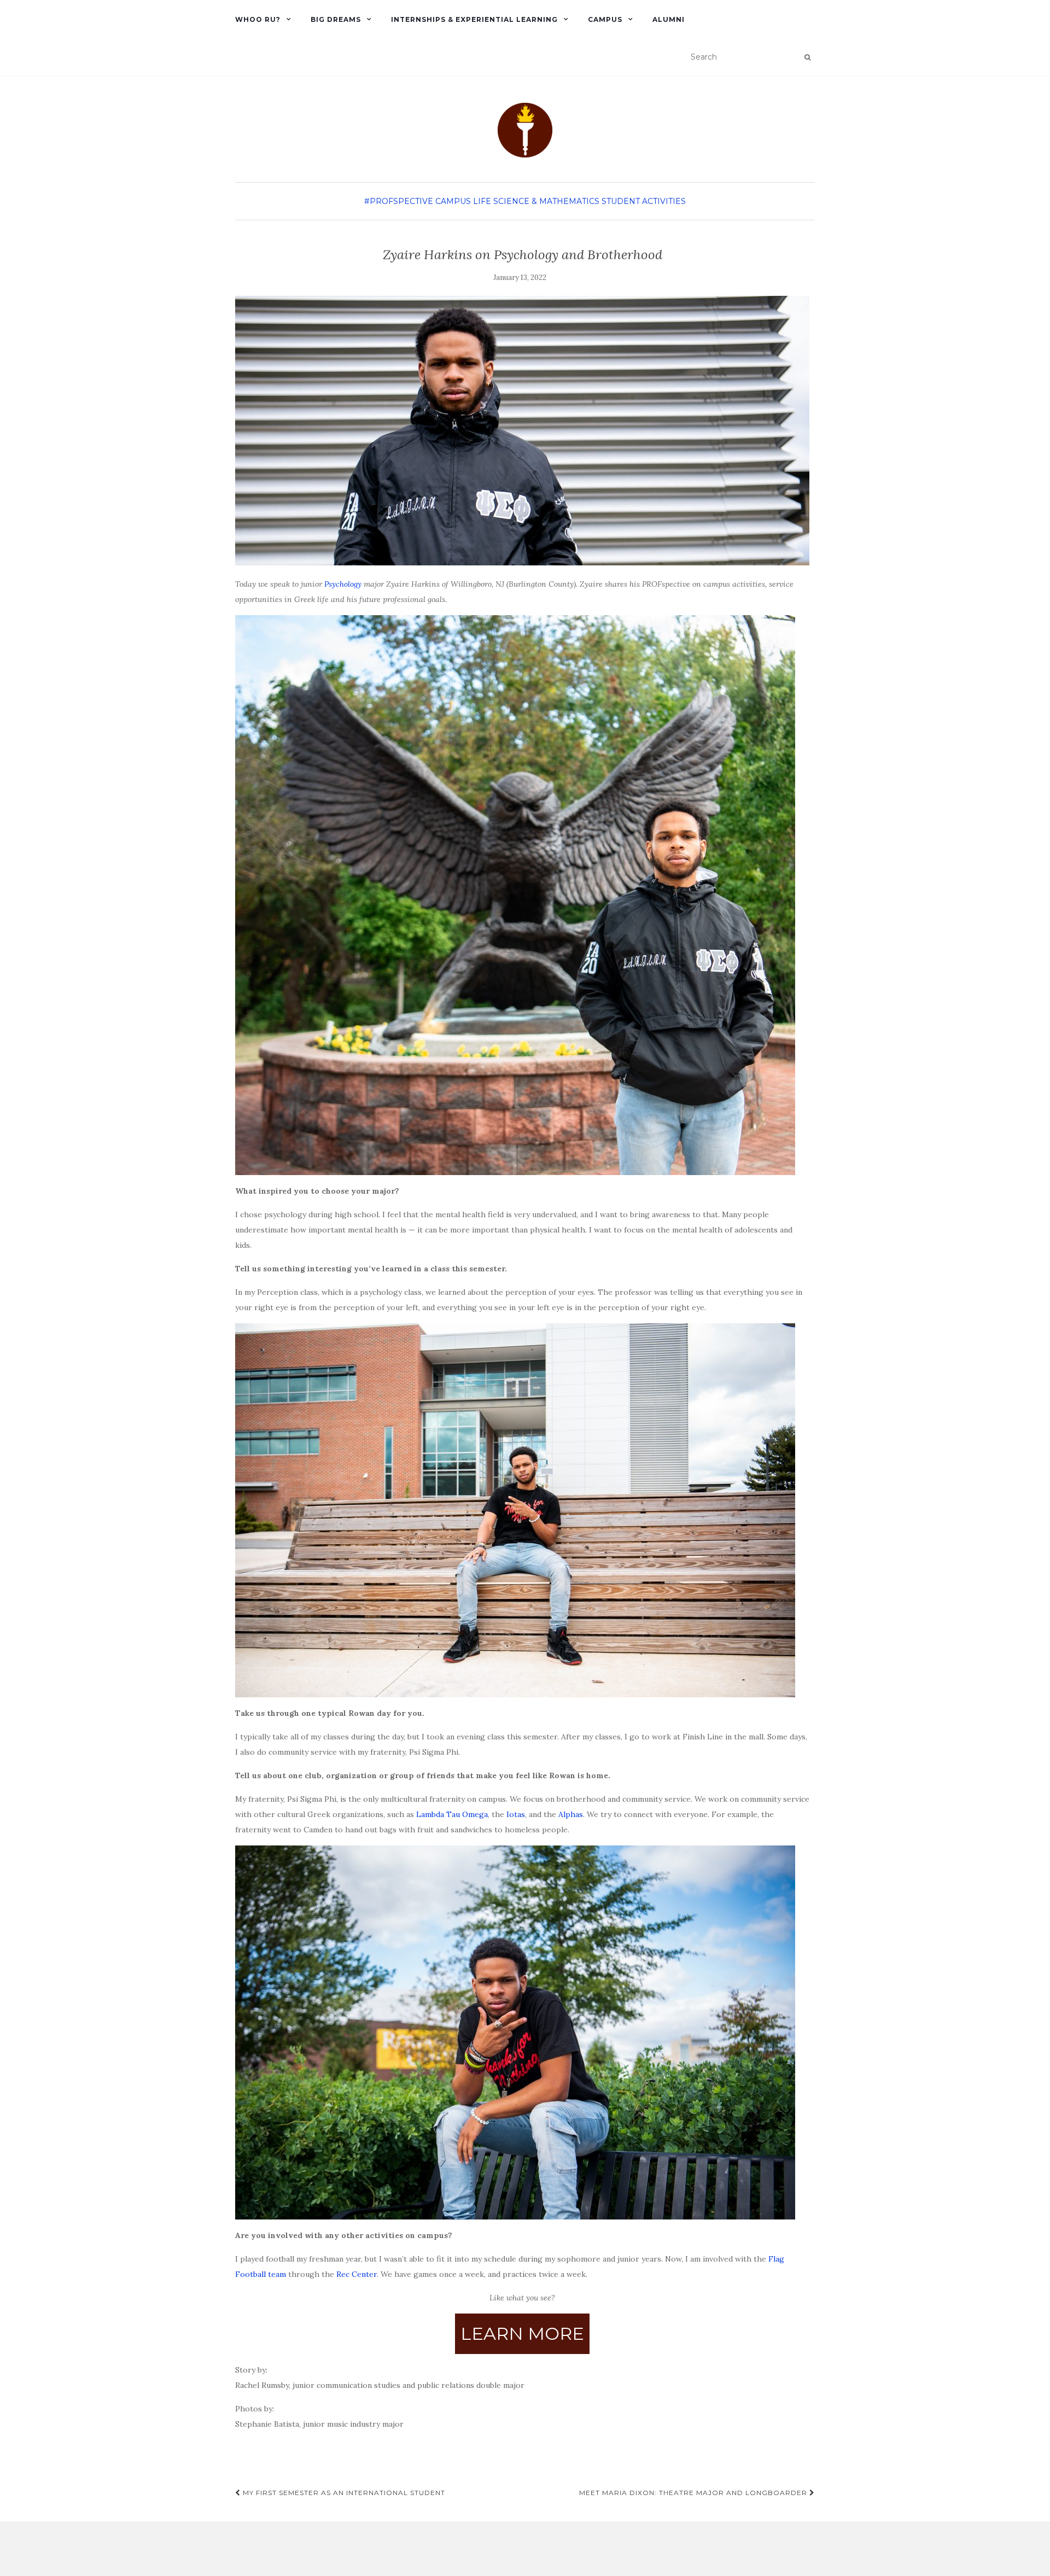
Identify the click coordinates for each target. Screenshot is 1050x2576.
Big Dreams (336, 19)
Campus (605, 19)
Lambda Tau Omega (452, 1814)
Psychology (343, 584)
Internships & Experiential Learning (474, 19)
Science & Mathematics (546, 201)
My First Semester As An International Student (343, 2493)
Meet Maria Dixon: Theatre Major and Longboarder (694, 2493)
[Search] (807, 57)
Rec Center (357, 2274)
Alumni (669, 19)
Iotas (516, 1814)
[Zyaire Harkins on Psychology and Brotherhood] (522, 431)
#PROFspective (399, 201)
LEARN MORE (522, 2333)
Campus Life (463, 201)
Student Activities (644, 201)
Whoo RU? (258, 19)
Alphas (571, 1814)
